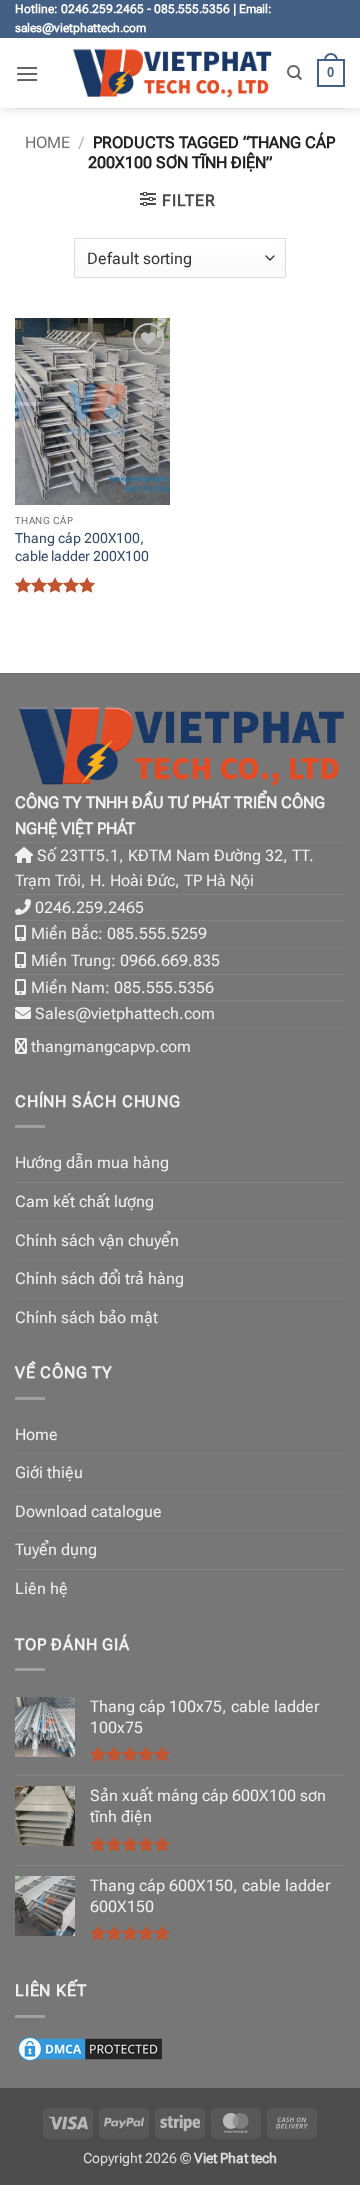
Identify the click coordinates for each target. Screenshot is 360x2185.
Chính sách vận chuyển (97, 1240)
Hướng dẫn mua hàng (92, 1162)
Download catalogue (88, 1511)
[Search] (294, 73)
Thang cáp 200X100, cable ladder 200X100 (82, 547)
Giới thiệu (49, 1472)
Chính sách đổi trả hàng (99, 1278)
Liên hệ (41, 1588)
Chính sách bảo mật (86, 1317)
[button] (27, 73)
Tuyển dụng (56, 1549)
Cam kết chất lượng (84, 1201)
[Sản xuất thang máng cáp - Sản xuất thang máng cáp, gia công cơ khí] (171, 73)
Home (47, 142)
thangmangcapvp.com (111, 1046)
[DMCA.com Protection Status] (90, 2047)
